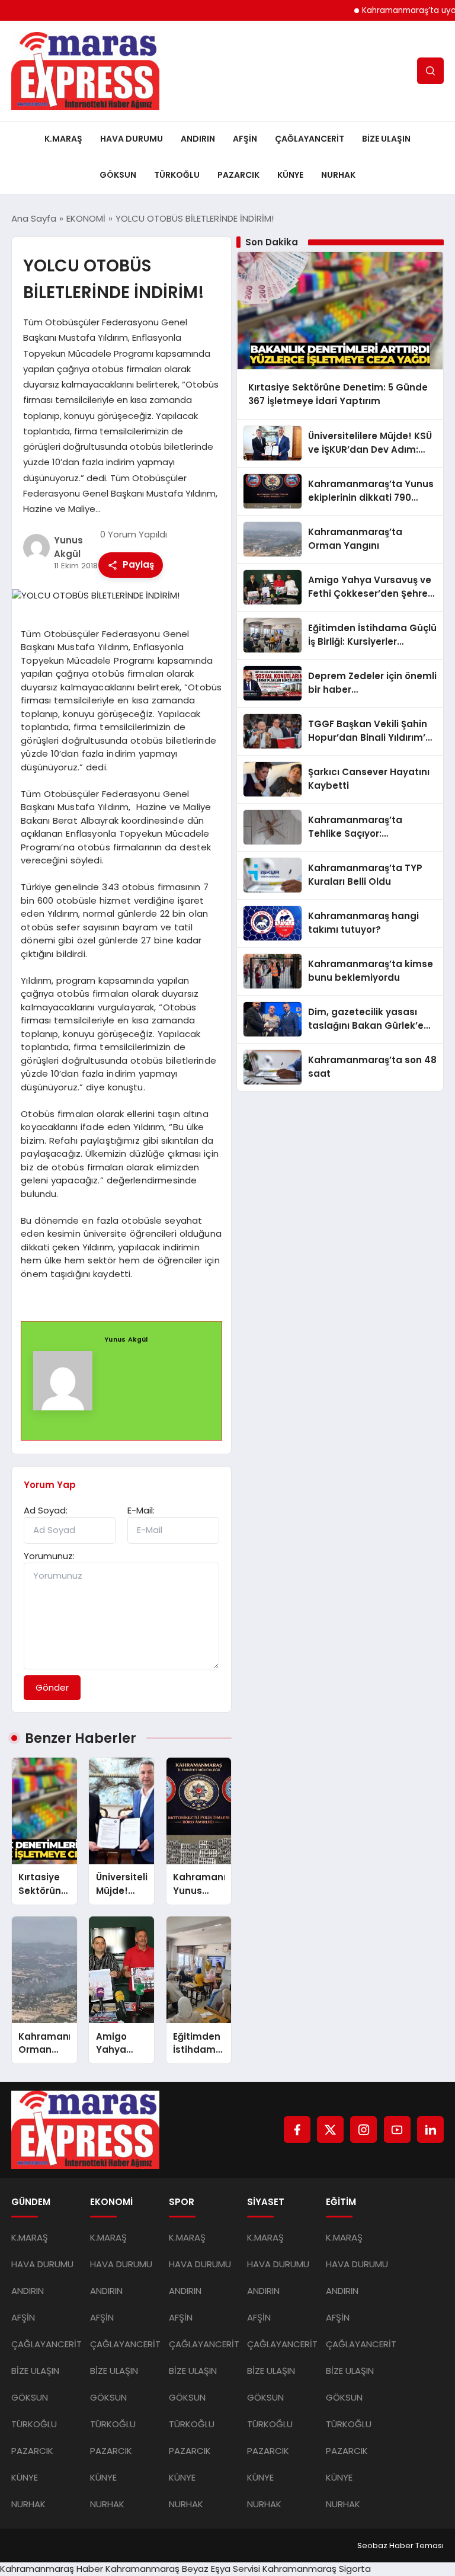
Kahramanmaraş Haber (52, 2569)
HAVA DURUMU (132, 139)
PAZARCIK (238, 175)
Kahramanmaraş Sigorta (317, 2569)
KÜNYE (290, 175)
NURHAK (338, 175)
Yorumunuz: (49, 1556)
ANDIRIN (198, 139)
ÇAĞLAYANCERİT (310, 139)
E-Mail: (141, 1510)
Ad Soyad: (46, 1510)
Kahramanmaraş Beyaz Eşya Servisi (183, 2569)
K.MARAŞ (63, 139)
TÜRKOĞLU (177, 175)
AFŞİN (245, 139)
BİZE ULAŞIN (386, 139)
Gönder (52, 1687)
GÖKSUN (118, 175)
